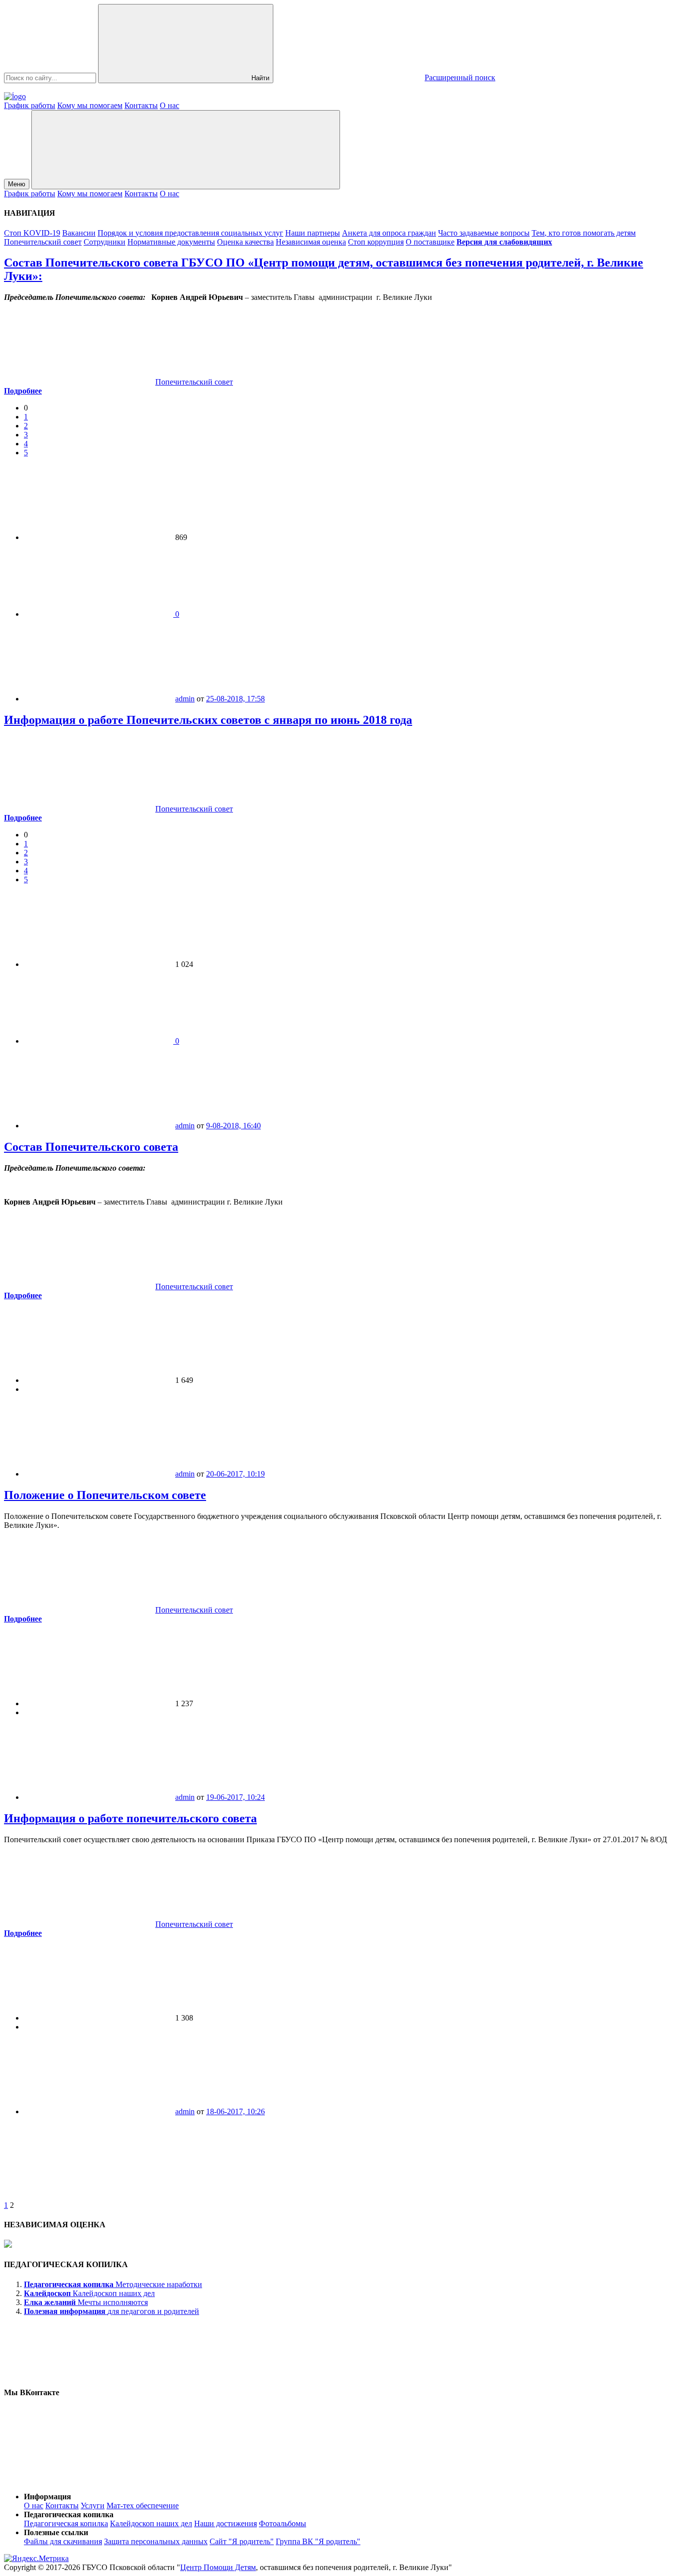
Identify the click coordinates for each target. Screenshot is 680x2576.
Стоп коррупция (376, 242)
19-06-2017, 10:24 (235, 1797)
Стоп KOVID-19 (32, 233)
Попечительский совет (43, 242)
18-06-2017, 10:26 (235, 2111)
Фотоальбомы (283, 2523)
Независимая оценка (311, 242)
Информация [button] (48, 2497)
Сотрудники (105, 242)
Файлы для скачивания (63, 2541)
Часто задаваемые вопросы (484, 233)
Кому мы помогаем (90, 105)
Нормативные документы (171, 242)
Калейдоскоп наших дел (151, 2523)
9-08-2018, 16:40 (233, 1126)
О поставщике (430, 242)
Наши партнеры (313, 233)
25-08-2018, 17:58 (235, 699)
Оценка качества (245, 242)
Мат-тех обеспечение (143, 2506)
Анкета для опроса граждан (389, 233)
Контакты (141, 105)
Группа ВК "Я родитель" (318, 2541)
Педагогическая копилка (66, 2523)
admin (185, 699)
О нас (170, 105)
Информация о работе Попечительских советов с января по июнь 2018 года (208, 720)
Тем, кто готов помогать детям (584, 233)
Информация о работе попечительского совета (130, 1818)
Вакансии (79, 233)
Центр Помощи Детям (218, 2567)
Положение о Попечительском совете (105, 1495)
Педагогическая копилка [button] (69, 2514)
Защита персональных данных (156, 2541)
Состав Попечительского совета (91, 1147)
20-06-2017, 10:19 (235, 1474)
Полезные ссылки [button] (56, 2532)
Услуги (93, 2506)
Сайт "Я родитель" (242, 2541)
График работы (30, 105)
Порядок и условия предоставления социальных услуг (190, 233)
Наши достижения (226, 2523)
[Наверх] (79, 2480)
